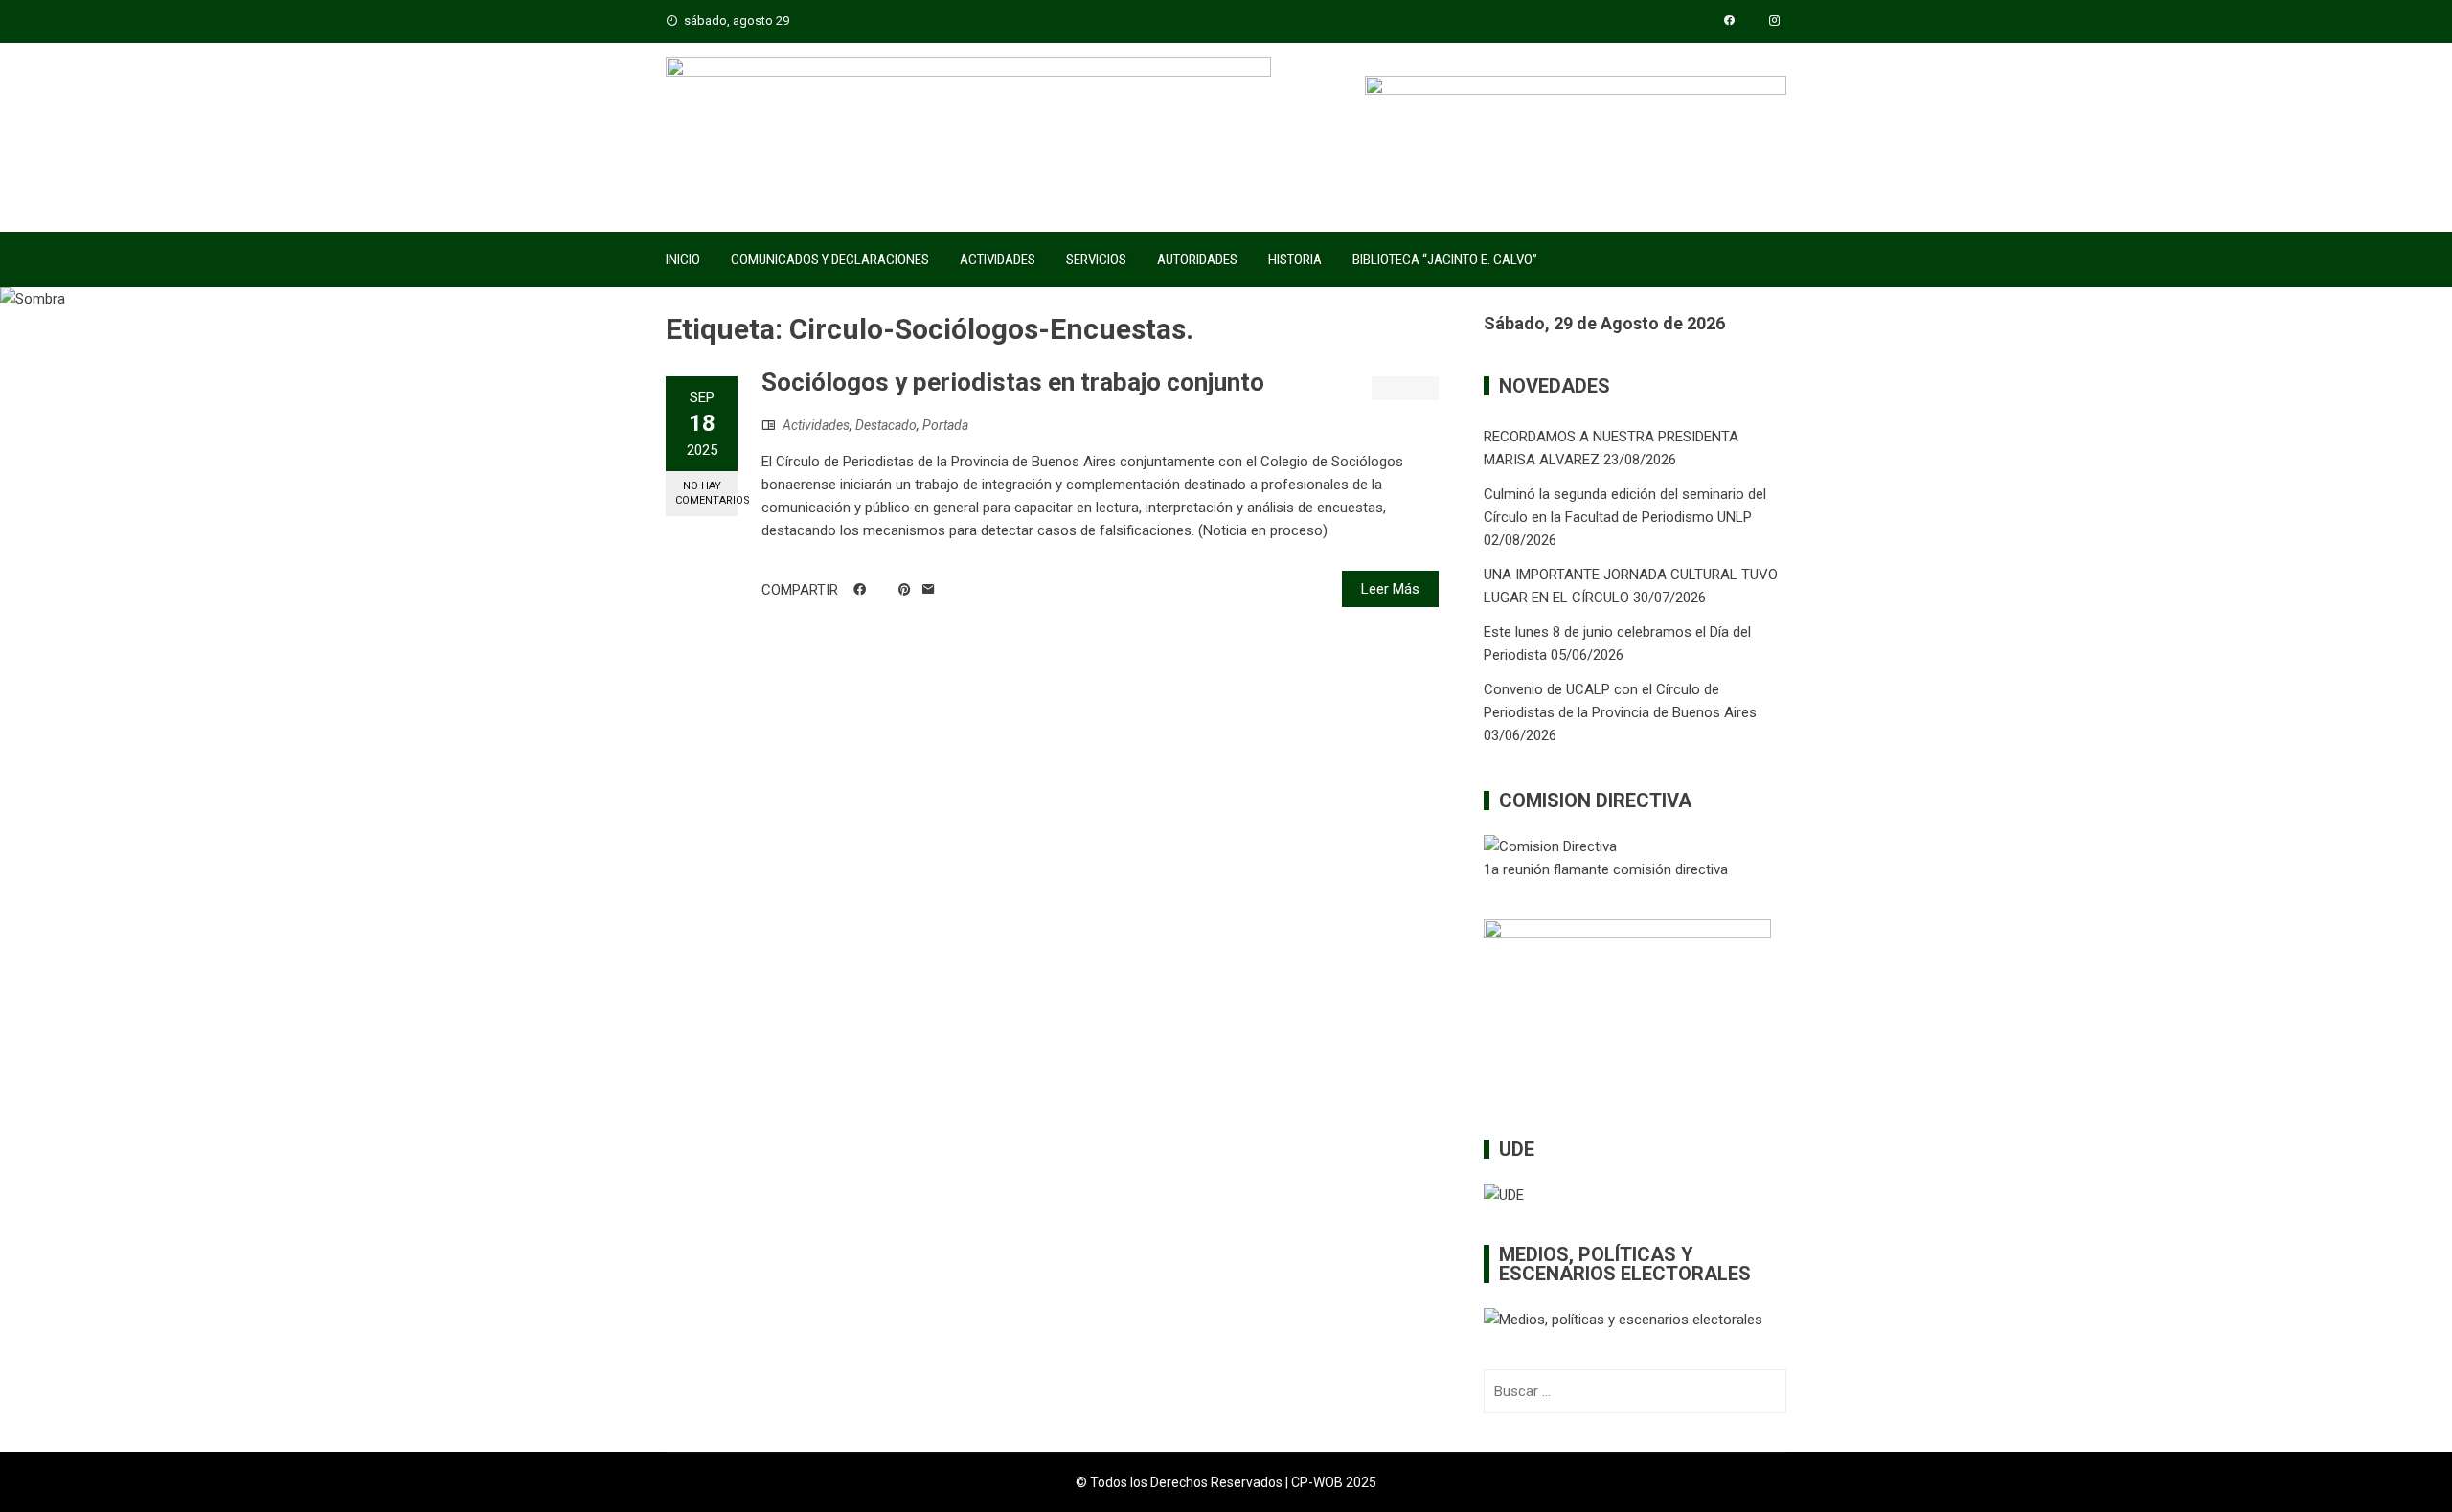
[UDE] (1504, 1194)
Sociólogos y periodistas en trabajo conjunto (1013, 382)
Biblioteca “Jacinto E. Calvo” (1445, 260)
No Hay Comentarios (706, 493)
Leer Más (1390, 589)
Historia (1295, 260)
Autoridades (1197, 260)
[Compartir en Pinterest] (905, 590)
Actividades (998, 260)
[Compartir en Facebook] (860, 590)
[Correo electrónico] (929, 590)
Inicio (683, 260)
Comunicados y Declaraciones (830, 260)
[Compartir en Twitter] (882, 590)
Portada (945, 425)
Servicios (1096, 260)
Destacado (886, 425)
